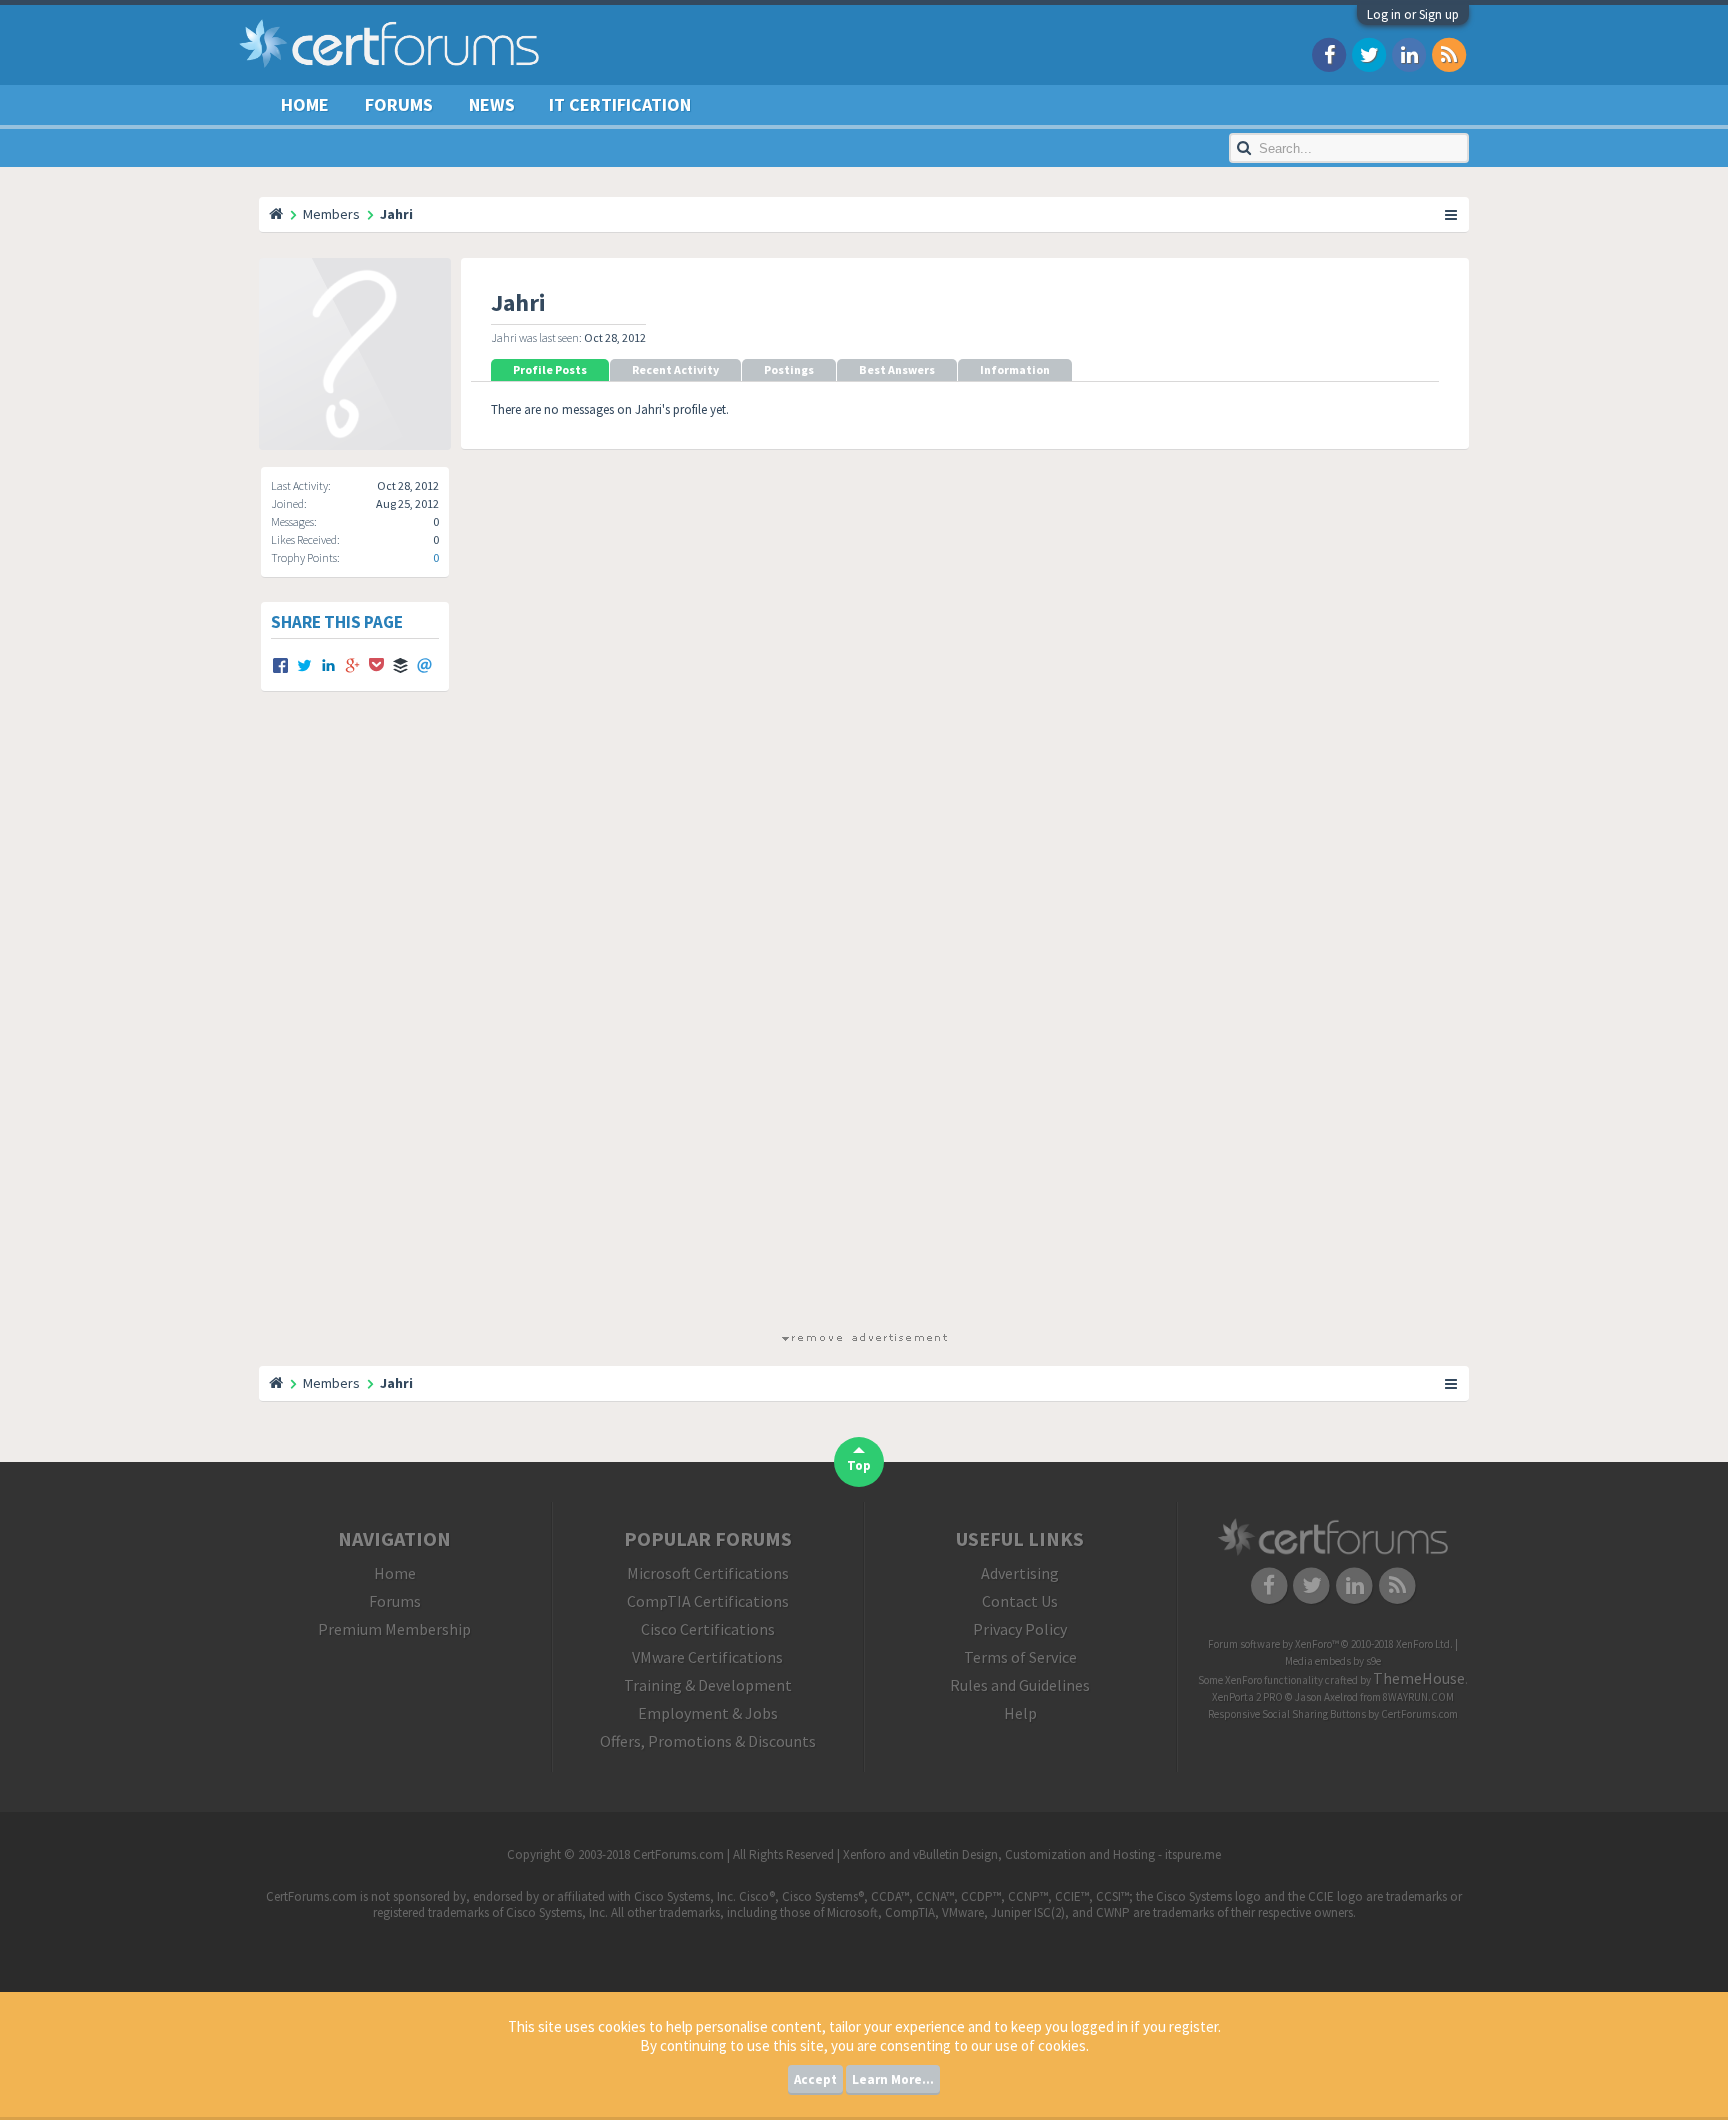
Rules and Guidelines (1020, 1685)
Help (1020, 1713)
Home (305, 104)
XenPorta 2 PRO (1247, 1697)
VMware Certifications (707, 1657)
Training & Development (708, 1685)
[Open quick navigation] (1452, 214)
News (492, 104)
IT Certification (620, 104)
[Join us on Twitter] (1369, 53)
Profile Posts (550, 369)
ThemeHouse (1419, 1678)
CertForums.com (1419, 1714)
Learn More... (893, 2079)
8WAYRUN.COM (1418, 1697)
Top (859, 1465)
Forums (399, 104)
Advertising (1020, 1573)
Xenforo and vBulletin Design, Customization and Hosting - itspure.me (1032, 1854)
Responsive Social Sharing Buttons (1287, 1714)
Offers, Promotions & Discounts (708, 1741)
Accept (815, 2079)
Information (1015, 369)
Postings (789, 369)
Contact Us (1020, 1601)
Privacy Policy (1020, 1629)
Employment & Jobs (708, 1713)
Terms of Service (1020, 1657)
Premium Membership (394, 1629)
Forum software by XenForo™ (1330, 1644)
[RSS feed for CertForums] (1449, 53)
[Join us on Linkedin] (1409, 53)
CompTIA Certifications (708, 1601)
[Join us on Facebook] (1329, 53)
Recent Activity (675, 369)
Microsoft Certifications (708, 1573)
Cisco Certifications (708, 1629)
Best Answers (897, 369)
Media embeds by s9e (1333, 1661)
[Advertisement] (864, 1029)
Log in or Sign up (1413, 14)
